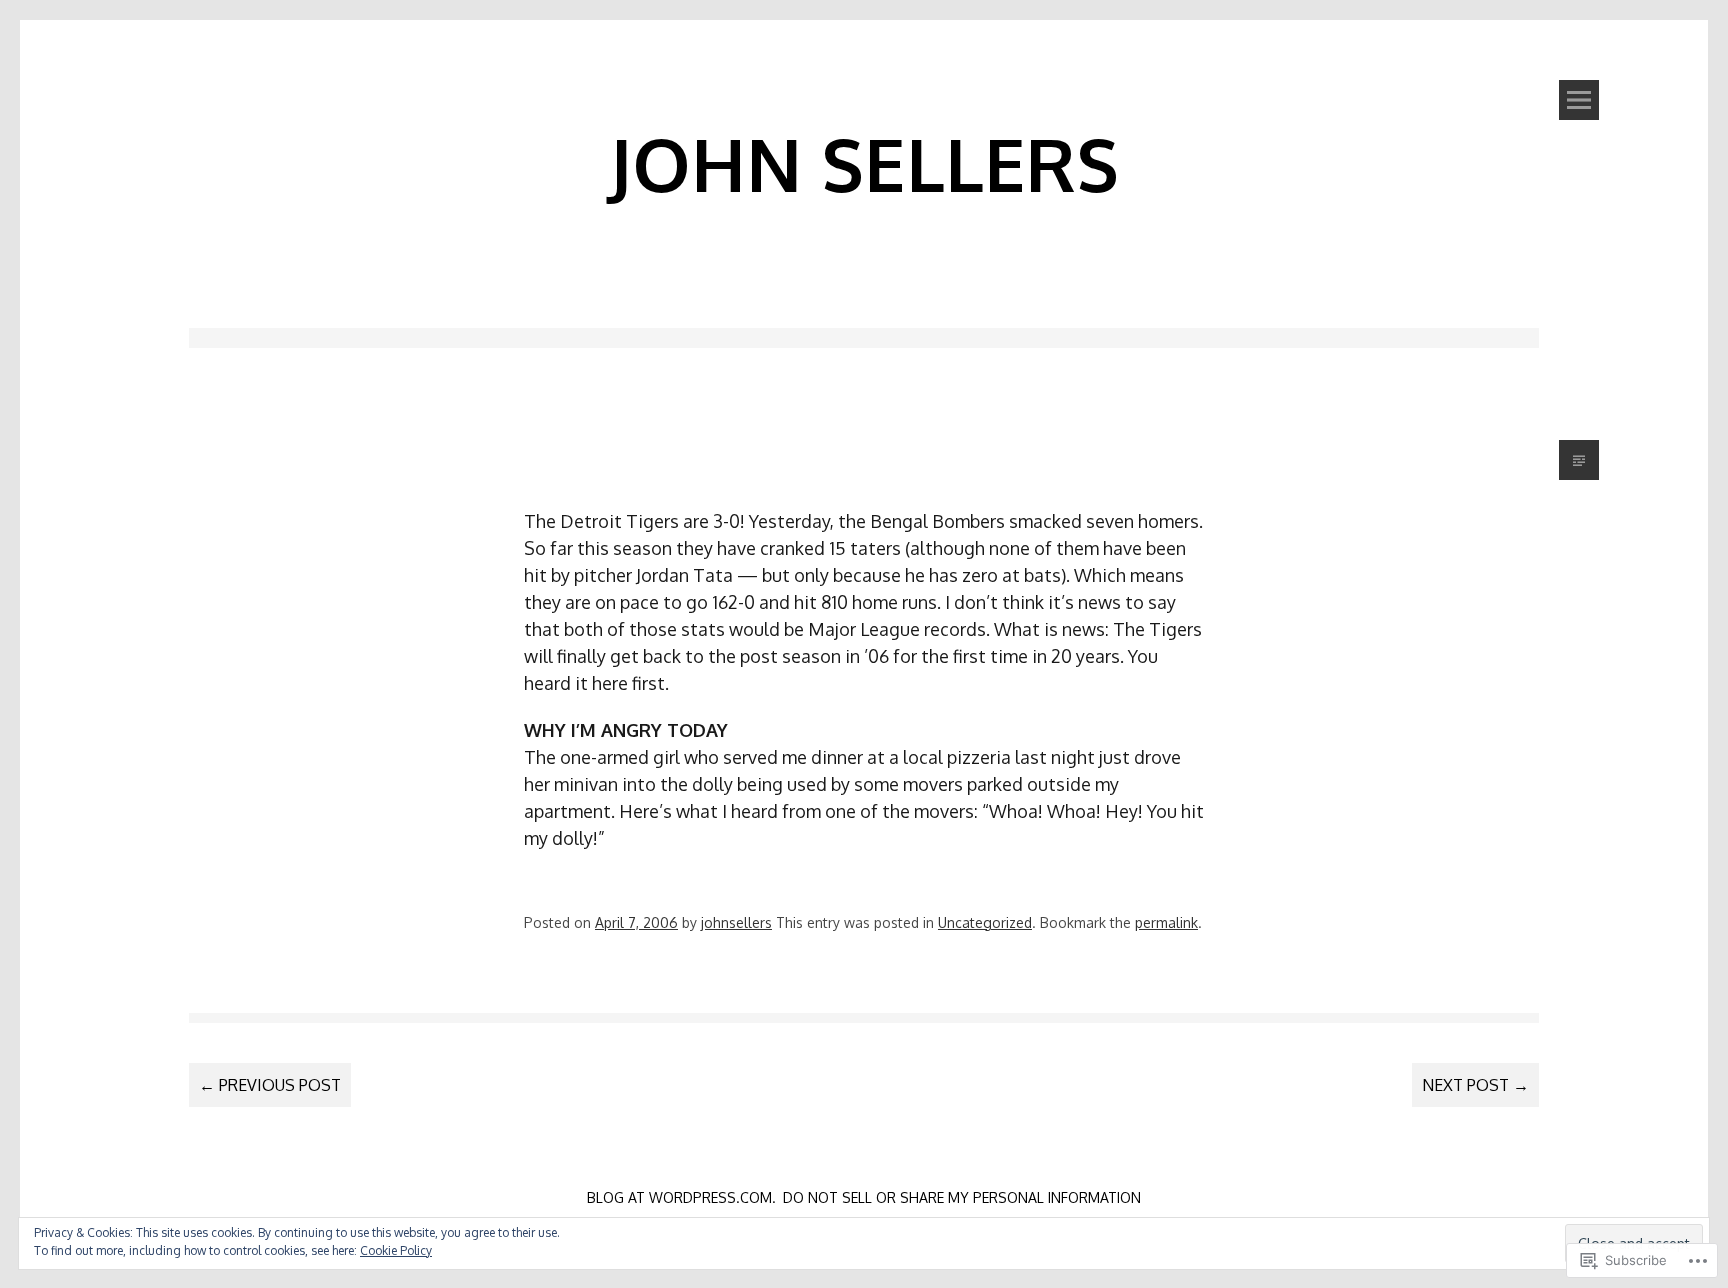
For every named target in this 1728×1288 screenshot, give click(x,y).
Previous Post (270, 1085)
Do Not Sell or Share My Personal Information (962, 1197)
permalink (1166, 922)
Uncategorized (985, 922)
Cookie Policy (396, 1250)
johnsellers (736, 922)
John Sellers (864, 163)
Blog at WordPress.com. (681, 1197)
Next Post (1475, 1085)
